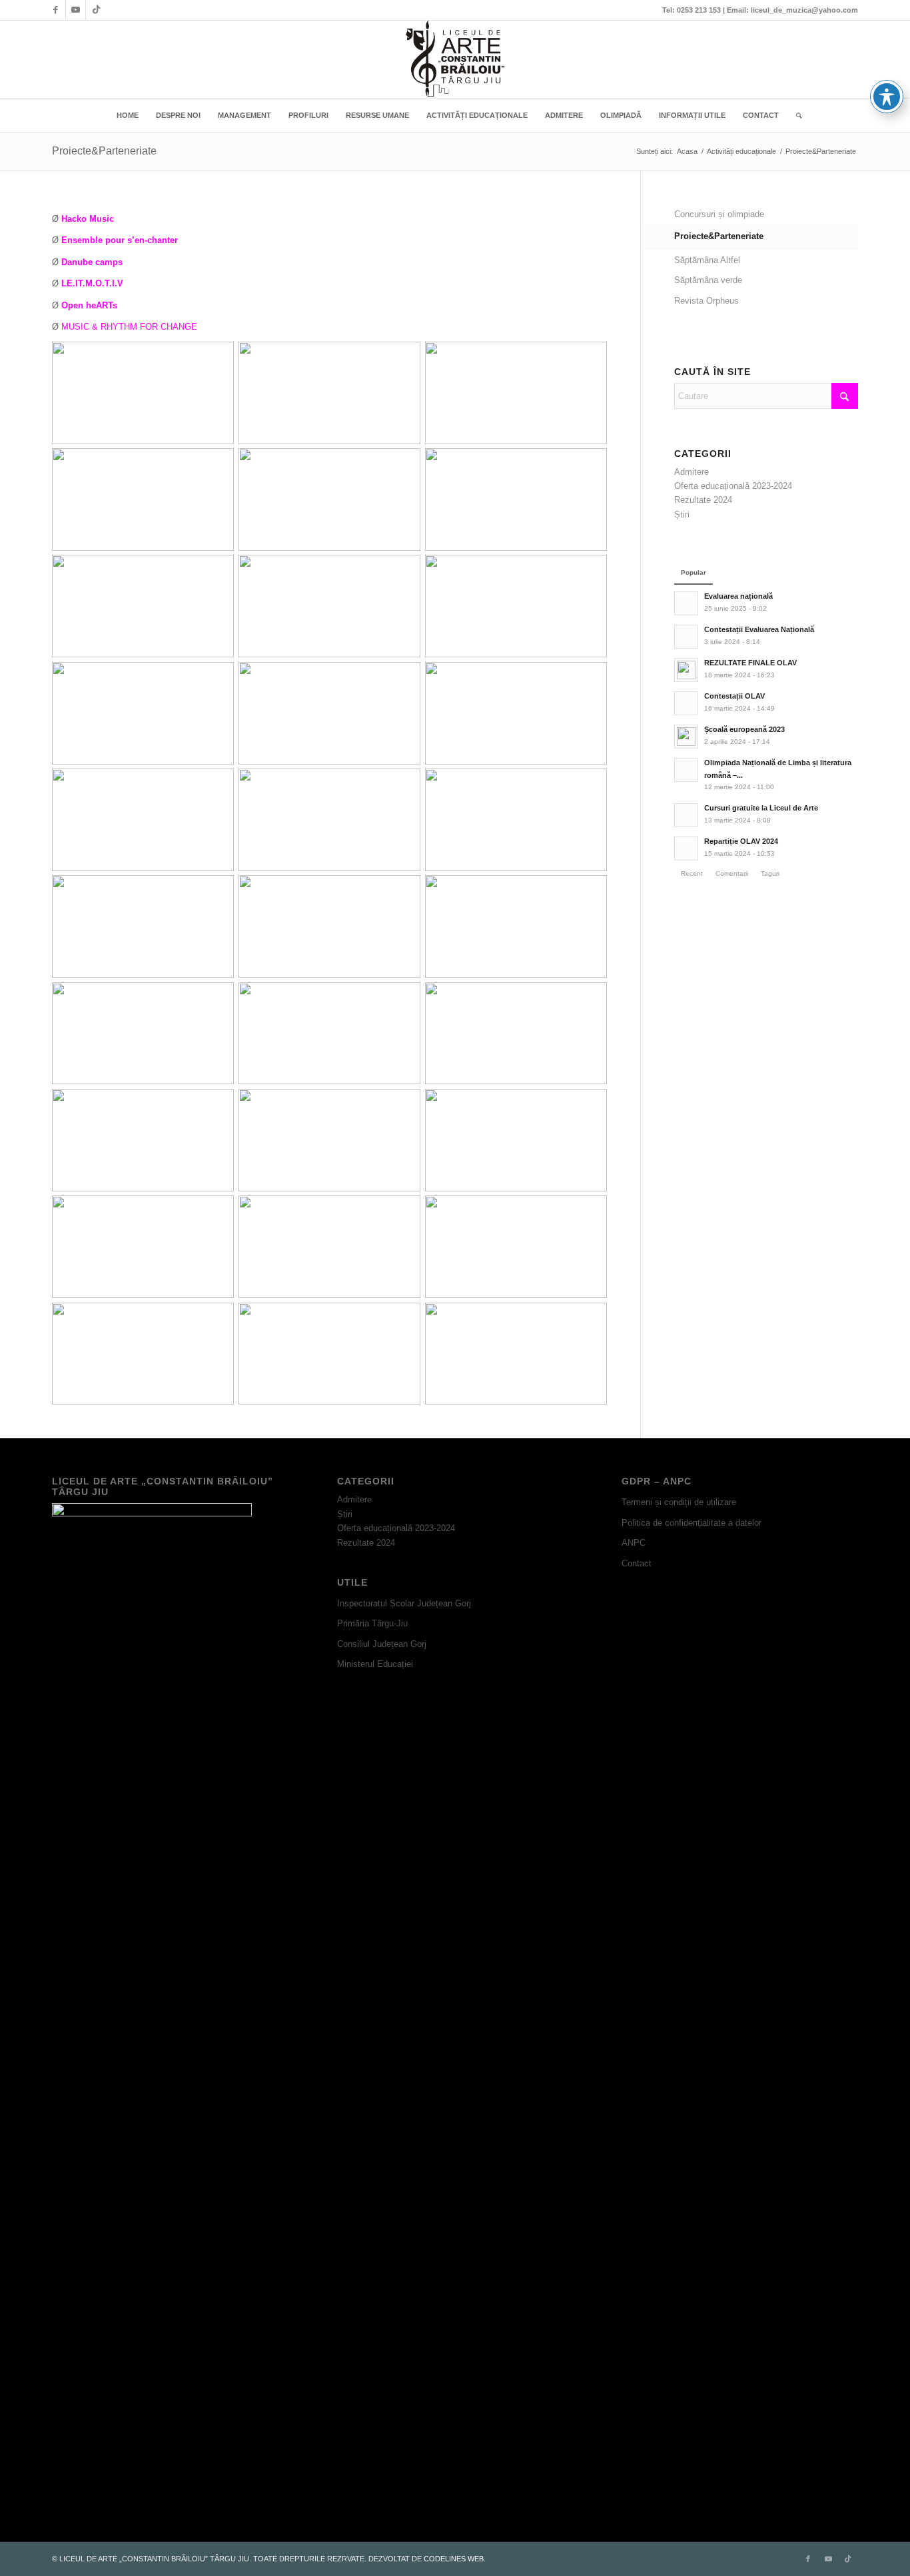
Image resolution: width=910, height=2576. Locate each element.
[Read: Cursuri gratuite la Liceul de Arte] (686, 815)
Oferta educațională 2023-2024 (733, 486)
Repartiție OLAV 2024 (741, 841)
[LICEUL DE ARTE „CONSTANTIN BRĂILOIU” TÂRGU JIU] (455, 59)
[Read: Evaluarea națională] (686, 603)
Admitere (691, 472)
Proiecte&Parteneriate (104, 151)
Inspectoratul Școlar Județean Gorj (404, 1603)
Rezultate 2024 (703, 500)
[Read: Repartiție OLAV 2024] (686, 848)
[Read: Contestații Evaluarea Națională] (686, 637)
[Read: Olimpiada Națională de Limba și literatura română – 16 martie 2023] (686, 770)
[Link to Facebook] (56, 10)
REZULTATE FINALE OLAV (750, 663)
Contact (637, 1563)
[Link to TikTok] (96, 10)
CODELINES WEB (454, 2559)
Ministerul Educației (375, 1664)
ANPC (634, 1543)
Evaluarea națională (738, 596)
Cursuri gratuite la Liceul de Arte (761, 808)
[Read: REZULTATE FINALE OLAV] (686, 670)
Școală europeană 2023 (744, 729)
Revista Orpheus (706, 301)
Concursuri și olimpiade (719, 214)
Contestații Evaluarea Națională (759, 629)
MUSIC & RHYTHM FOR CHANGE (129, 327)
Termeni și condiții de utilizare (679, 1502)
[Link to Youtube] (76, 10)
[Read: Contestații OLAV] (686, 703)
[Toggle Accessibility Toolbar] (887, 97)
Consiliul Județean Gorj (382, 1644)
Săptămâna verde (708, 280)
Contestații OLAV (734, 696)
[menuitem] (128, 115)
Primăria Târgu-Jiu (372, 1623)
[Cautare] (795, 115)
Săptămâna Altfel (707, 260)
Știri (682, 514)
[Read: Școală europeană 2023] (686, 737)
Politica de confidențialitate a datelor (691, 1523)
